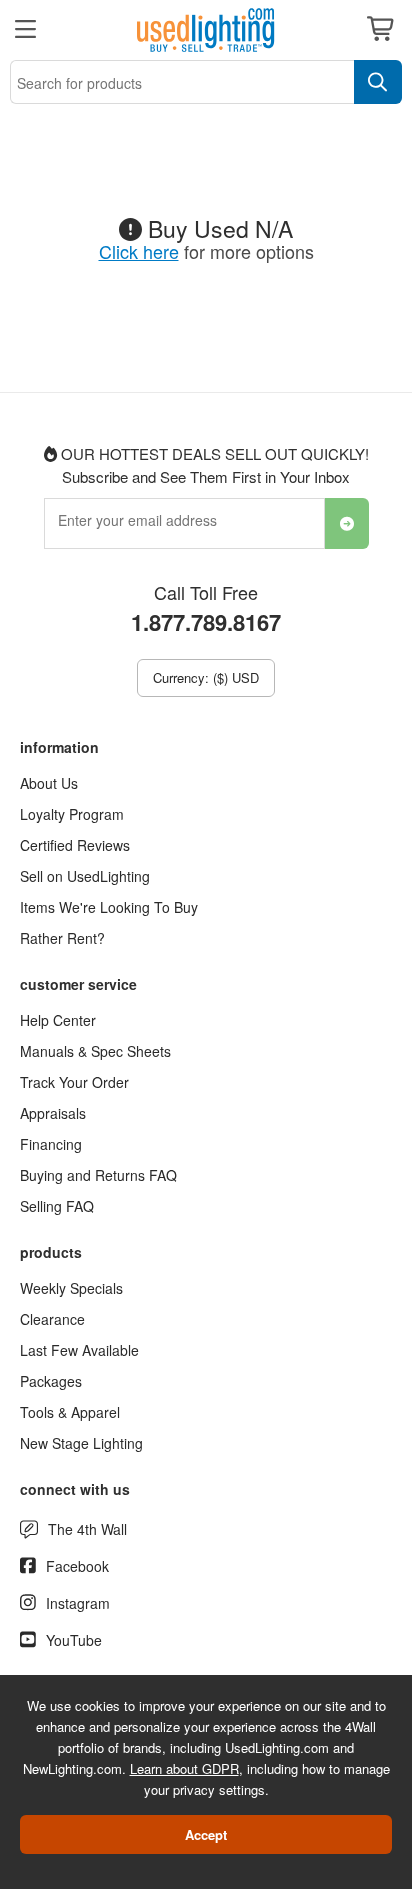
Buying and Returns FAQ (98, 1175)
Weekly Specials (71, 1288)
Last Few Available (79, 1350)
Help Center (58, 1020)
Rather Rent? (62, 938)
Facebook (77, 1566)
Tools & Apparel (70, 1412)
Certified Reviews (75, 845)
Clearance (52, 1319)
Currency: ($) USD (206, 677)
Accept (206, 1834)
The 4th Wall (87, 1529)
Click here (139, 251)
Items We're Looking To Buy (109, 907)
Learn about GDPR (184, 1768)
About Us (49, 783)
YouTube (74, 1640)
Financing (51, 1144)
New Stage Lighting (81, 1443)
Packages (51, 1381)
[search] (378, 82)
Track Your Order (74, 1082)
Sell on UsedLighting (85, 876)
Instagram (78, 1603)
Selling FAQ (57, 1206)
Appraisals (53, 1113)
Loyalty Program (72, 814)
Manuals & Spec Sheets (95, 1051)
